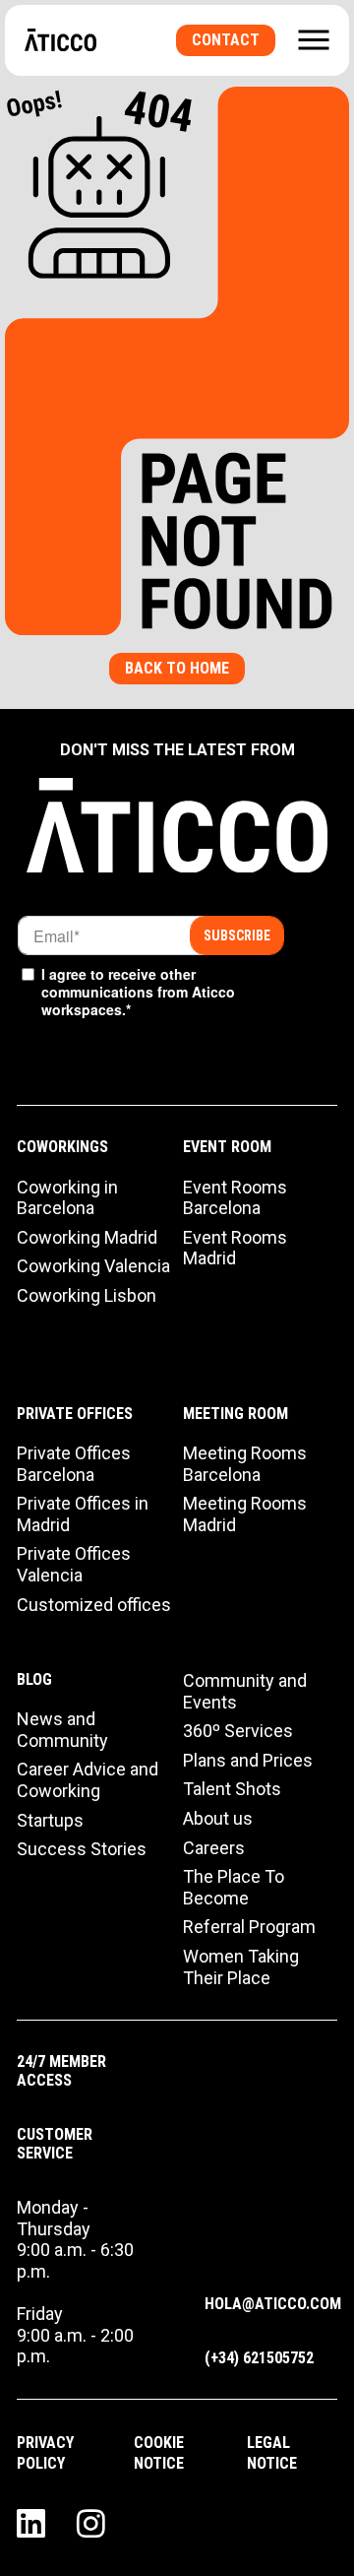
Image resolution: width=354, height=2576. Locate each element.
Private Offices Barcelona (74, 1464)
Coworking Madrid (87, 1237)
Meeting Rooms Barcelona (245, 1464)
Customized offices (94, 1605)
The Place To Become (234, 1887)
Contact (226, 40)
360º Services (238, 1731)
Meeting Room (236, 1414)
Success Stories (82, 1849)
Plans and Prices (248, 1760)
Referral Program (249, 1927)
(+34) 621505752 (259, 2358)
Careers (214, 1848)
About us (218, 1818)
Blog (34, 1679)
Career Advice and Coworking (88, 1780)
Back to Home (177, 668)
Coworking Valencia (93, 1266)
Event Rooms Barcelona (235, 1198)
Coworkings (62, 1147)
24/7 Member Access (61, 2071)
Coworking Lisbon (87, 1295)
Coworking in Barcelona (67, 1198)
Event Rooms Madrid (235, 1248)
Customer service (55, 2144)
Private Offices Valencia (74, 1564)
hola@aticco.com (273, 2304)
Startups (50, 1820)
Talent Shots (232, 1789)
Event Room (227, 1147)
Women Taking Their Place (241, 1967)
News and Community (62, 1730)
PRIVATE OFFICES (75, 1414)
